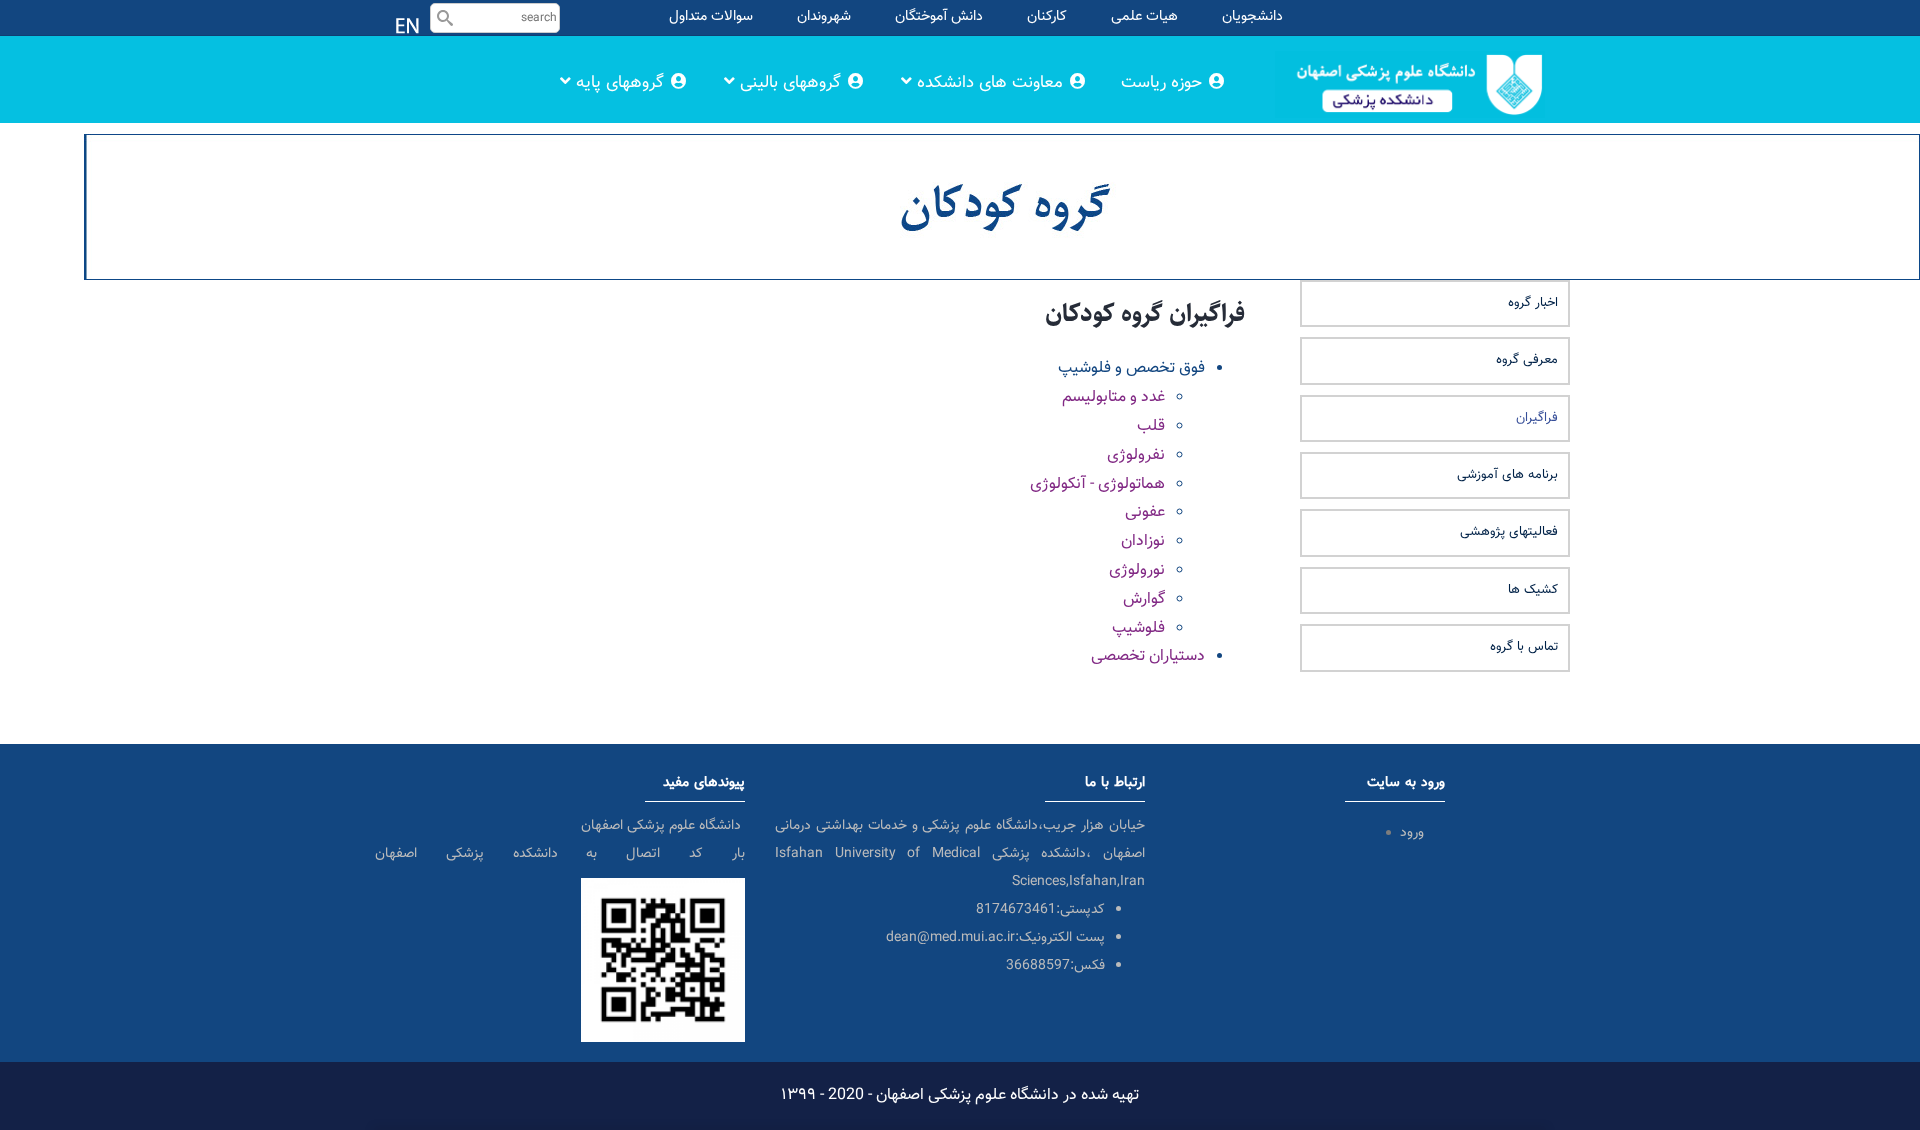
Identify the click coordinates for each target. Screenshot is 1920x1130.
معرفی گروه (1527, 360)
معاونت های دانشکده (990, 83)
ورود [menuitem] (1412, 833)
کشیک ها (1533, 590)
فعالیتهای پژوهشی (1509, 532)
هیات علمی (1144, 16)
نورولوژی (1137, 570)
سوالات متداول (711, 16)
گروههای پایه (620, 83)
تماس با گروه (1524, 647)
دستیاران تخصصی (1148, 656)
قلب (1151, 426)
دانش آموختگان (939, 16)
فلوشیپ (1138, 628)
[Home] (1410, 54)
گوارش (1144, 599)
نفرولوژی (1136, 455)
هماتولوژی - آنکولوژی (1097, 484)
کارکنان (1047, 16)
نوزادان (1143, 541)
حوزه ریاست (1164, 83)
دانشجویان (1252, 16)
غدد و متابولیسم (1113, 397)
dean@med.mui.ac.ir (950, 938)
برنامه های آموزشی (1507, 475)
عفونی (1145, 512)
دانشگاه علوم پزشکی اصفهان (663, 826)
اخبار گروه (1533, 303)
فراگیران (1537, 418)
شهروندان (824, 16)
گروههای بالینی (790, 83)
